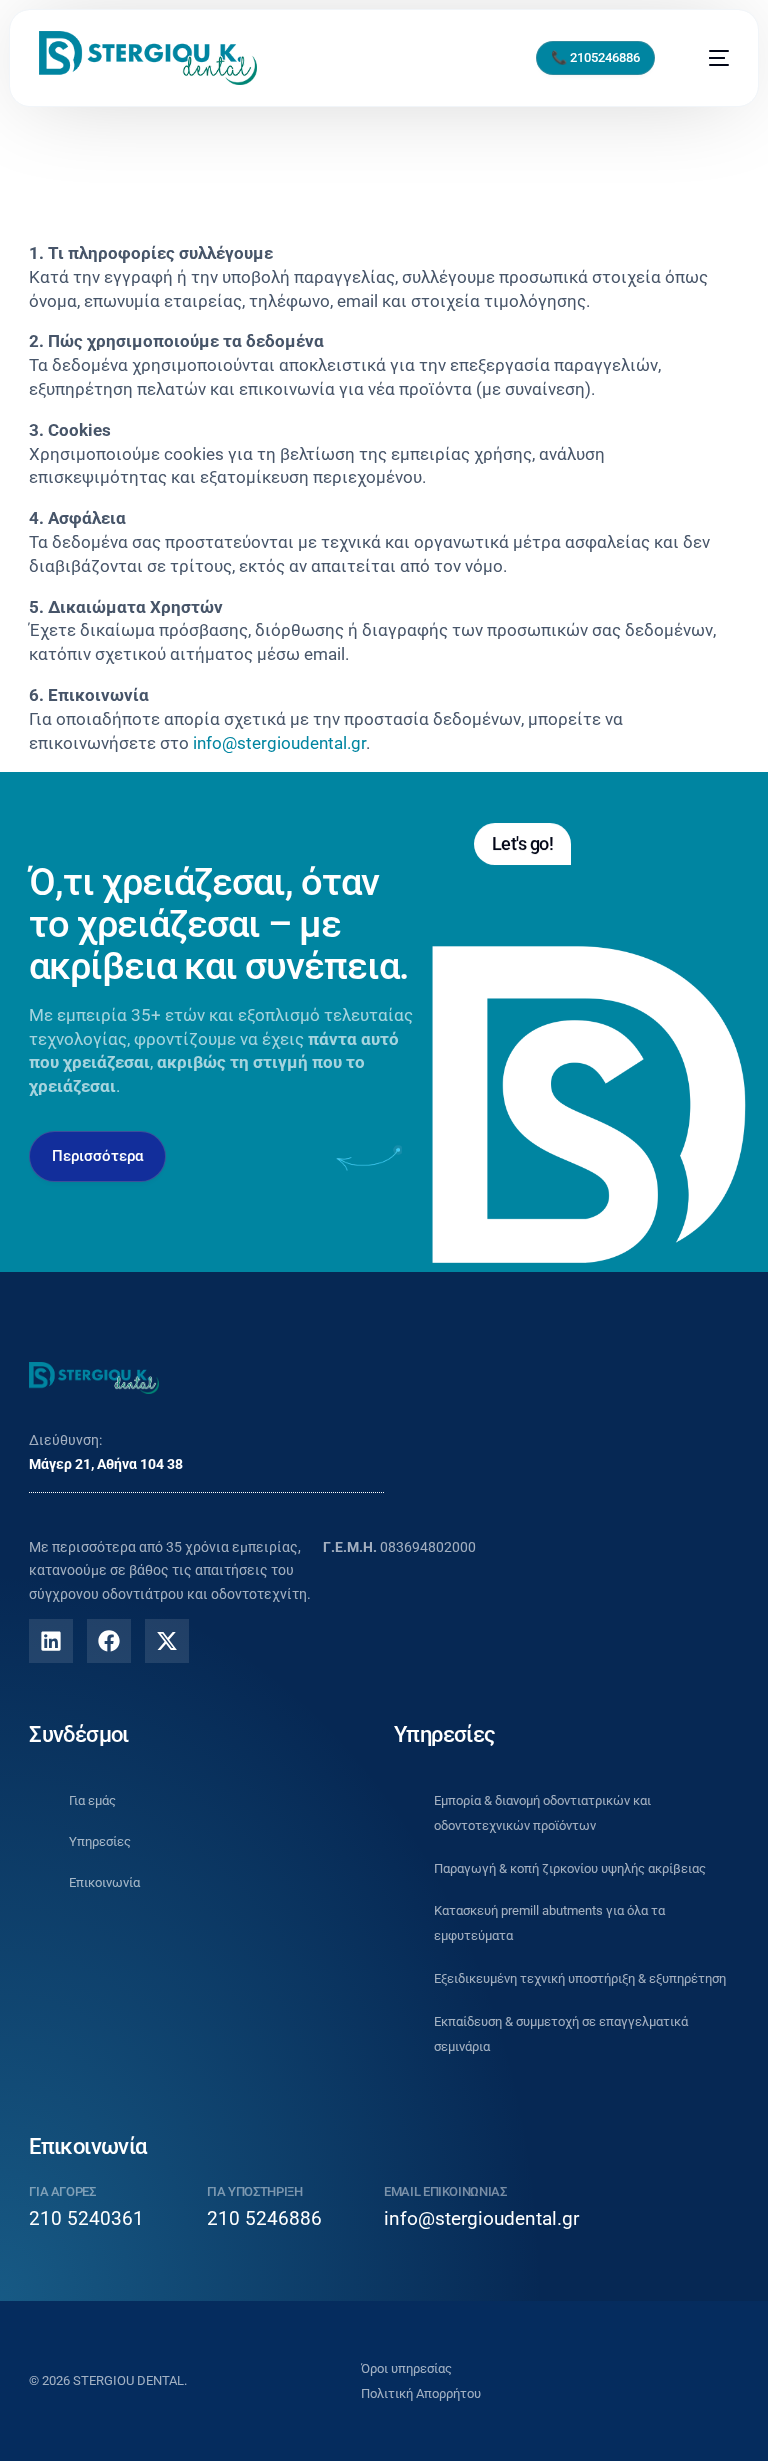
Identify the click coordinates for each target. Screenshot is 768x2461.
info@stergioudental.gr (481, 2218)
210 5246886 (264, 2218)
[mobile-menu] (707, 58)
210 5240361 (86, 2218)
